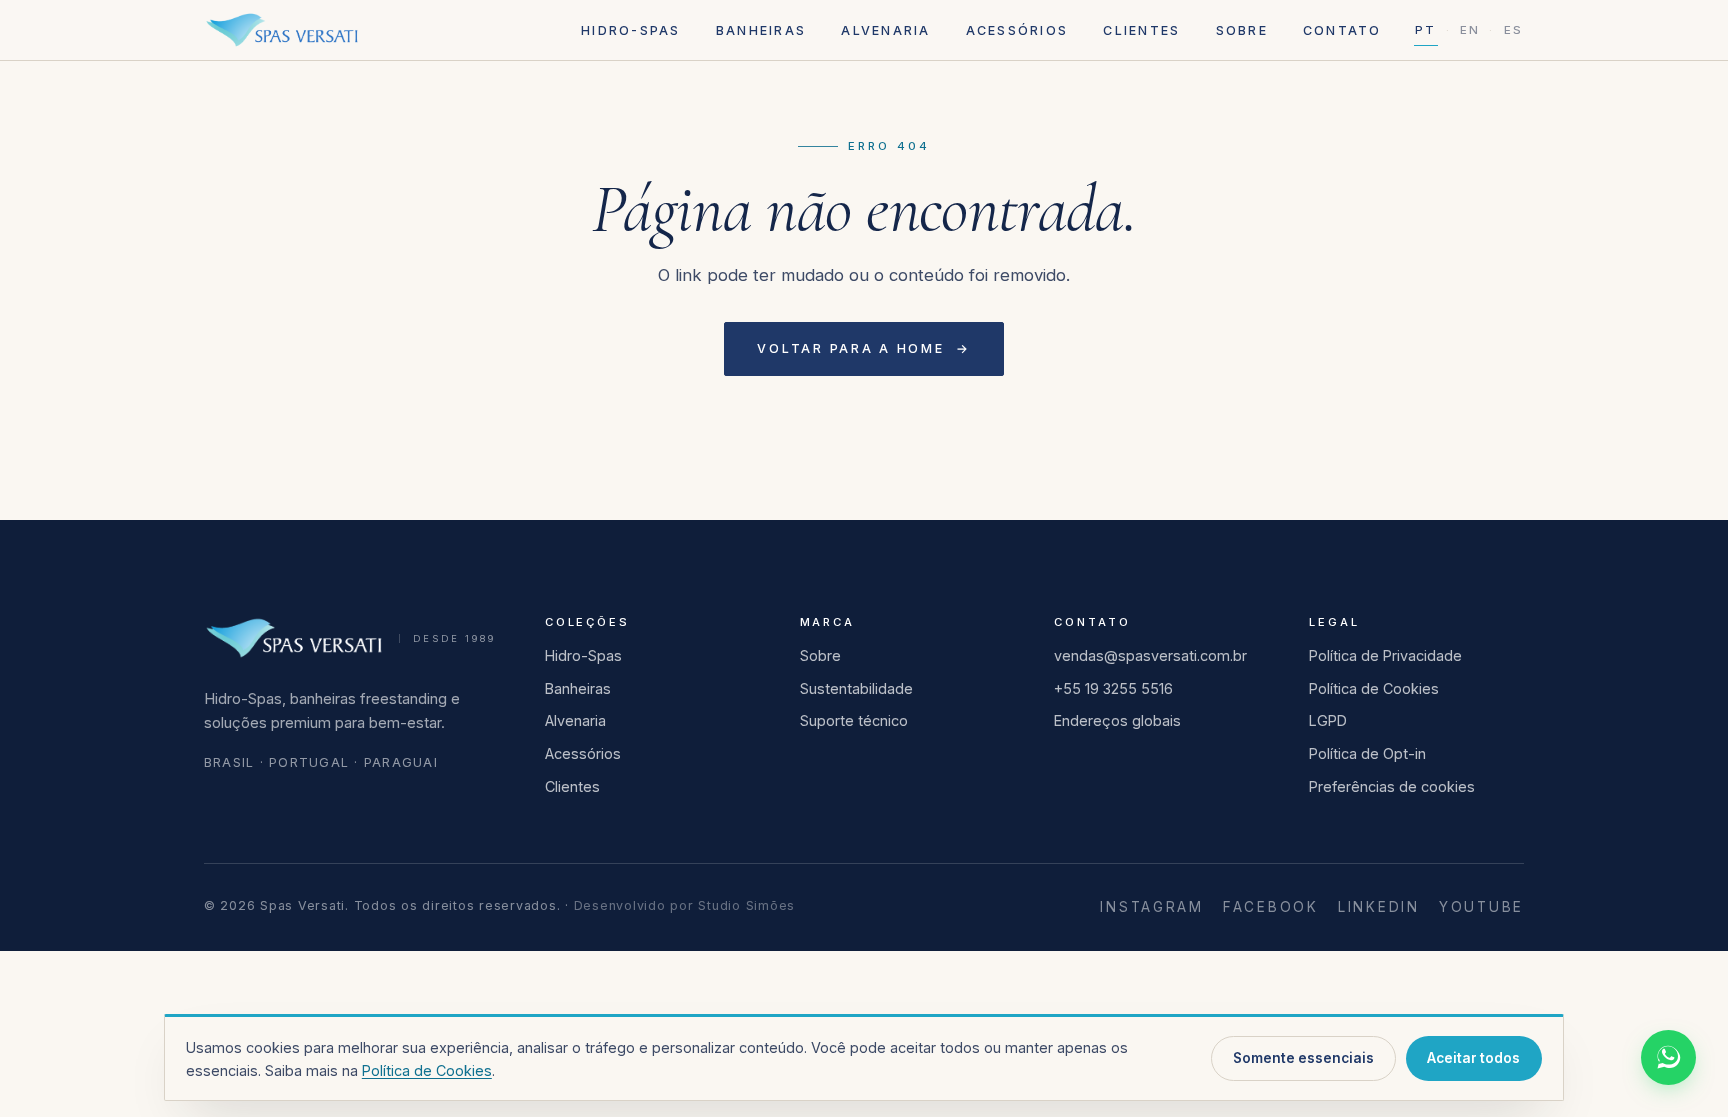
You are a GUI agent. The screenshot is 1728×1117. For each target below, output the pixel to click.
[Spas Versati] (282, 30)
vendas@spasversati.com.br (1150, 655)
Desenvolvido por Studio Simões (684, 905)
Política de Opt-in (1367, 753)
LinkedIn (1379, 907)
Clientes (1141, 30)
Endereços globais (1117, 720)
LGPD (1328, 720)
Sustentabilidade (856, 688)
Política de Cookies (1374, 688)
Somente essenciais (1303, 1058)
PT (1425, 30)
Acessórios (1017, 30)
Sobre (1242, 30)
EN (1470, 30)
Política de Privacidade (1385, 655)
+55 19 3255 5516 (1113, 688)
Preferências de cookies (1392, 786)
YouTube (1481, 907)
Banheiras (761, 30)
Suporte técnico (854, 720)
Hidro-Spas (630, 30)
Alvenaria (885, 30)
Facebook (1271, 907)
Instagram (1151, 907)
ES (1513, 30)
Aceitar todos (1473, 1058)
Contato (1342, 30)
